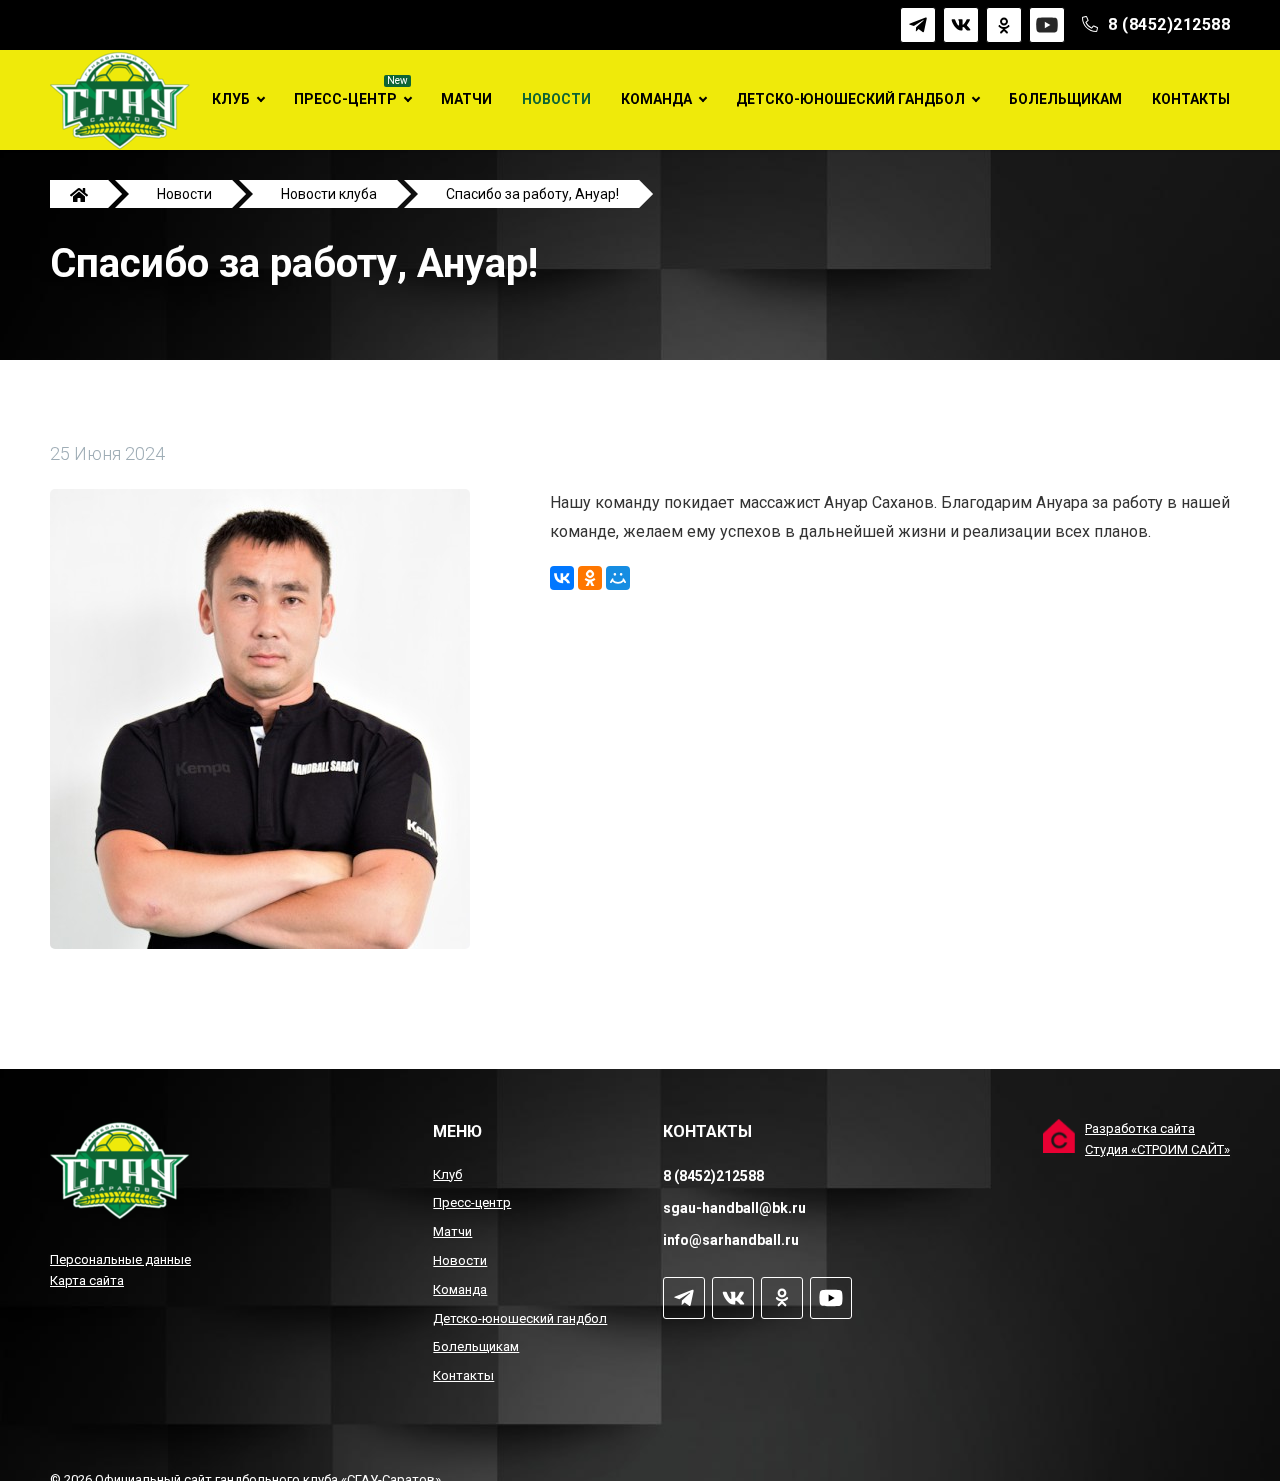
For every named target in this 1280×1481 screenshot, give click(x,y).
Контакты (1191, 99)
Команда (656, 99)
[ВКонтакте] (562, 578)
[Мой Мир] (618, 578)
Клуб (231, 99)
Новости (556, 99)
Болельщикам (1065, 99)
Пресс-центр (345, 99)
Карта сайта (87, 1280)
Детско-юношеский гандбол (850, 99)
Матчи (466, 99)
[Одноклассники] (590, 578)
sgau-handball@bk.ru (734, 1208)
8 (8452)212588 (1169, 24)
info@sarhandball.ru (731, 1240)
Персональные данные (120, 1259)
